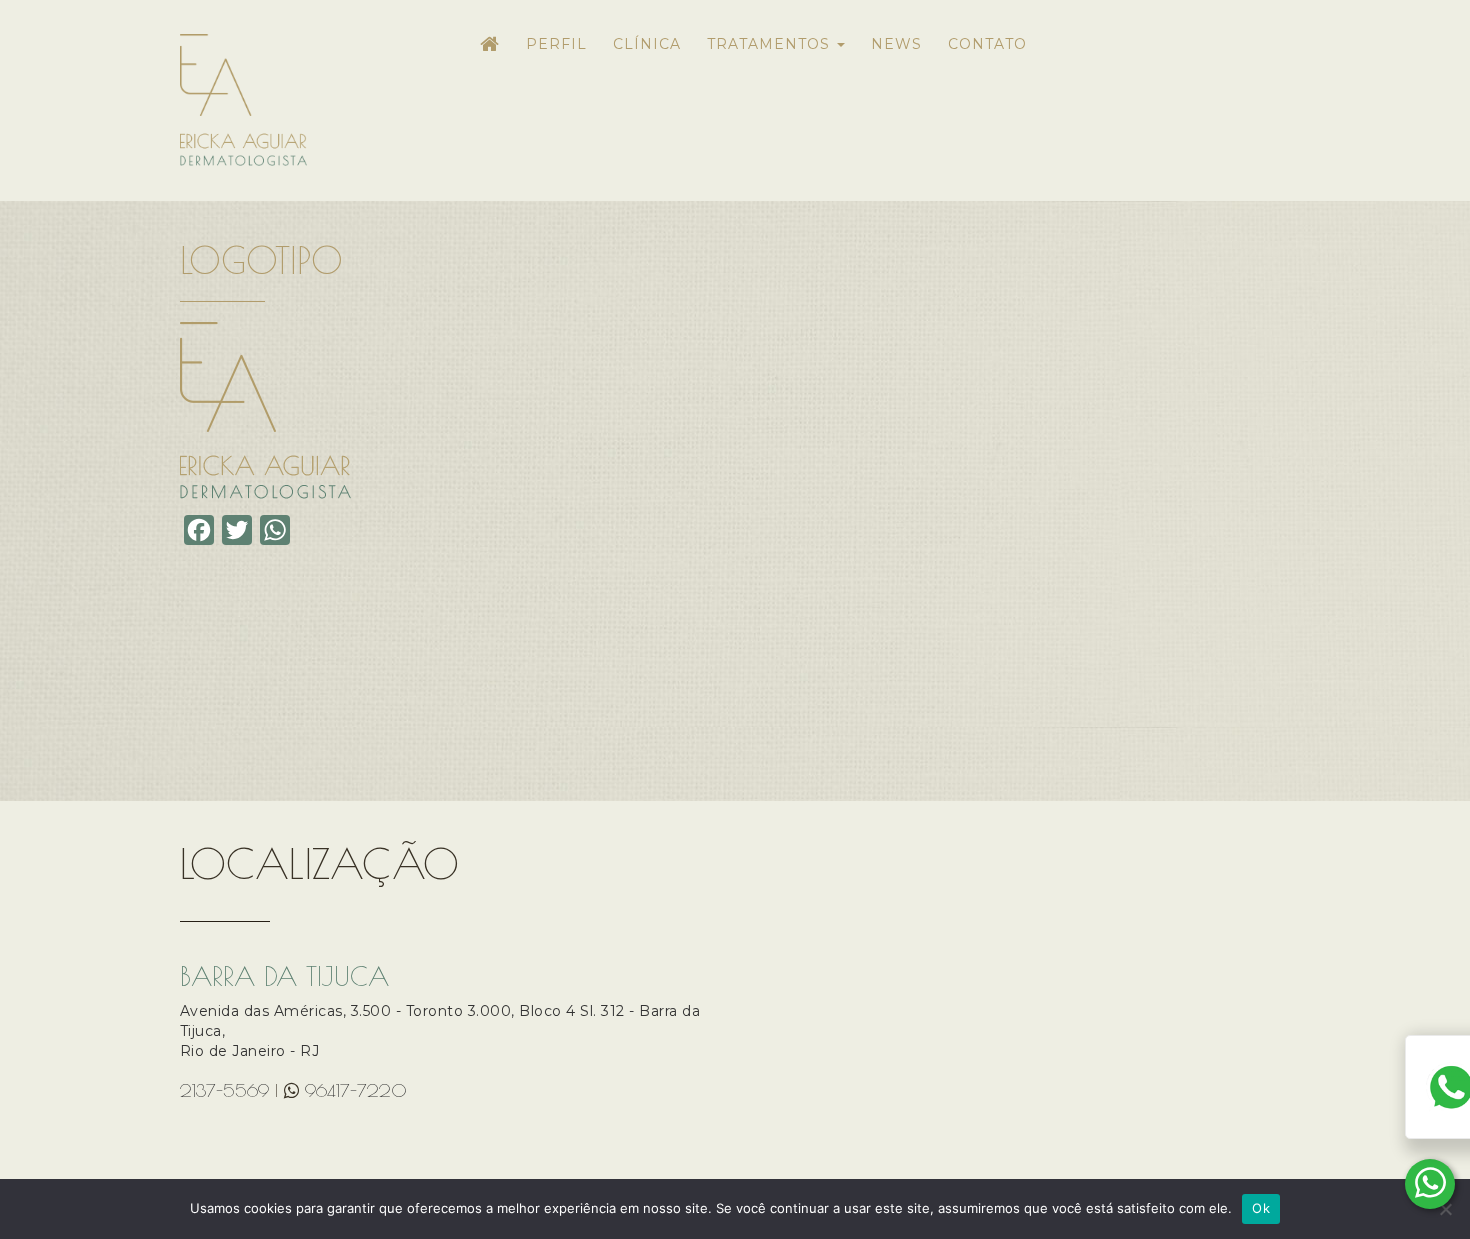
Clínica (647, 44)
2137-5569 (224, 1090)
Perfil (556, 44)
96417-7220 (356, 1090)
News (896, 44)
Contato (987, 44)
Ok (1261, 1208)
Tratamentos (771, 44)
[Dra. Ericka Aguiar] (307, 100)
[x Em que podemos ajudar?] (1430, 1184)
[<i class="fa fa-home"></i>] (490, 52)
